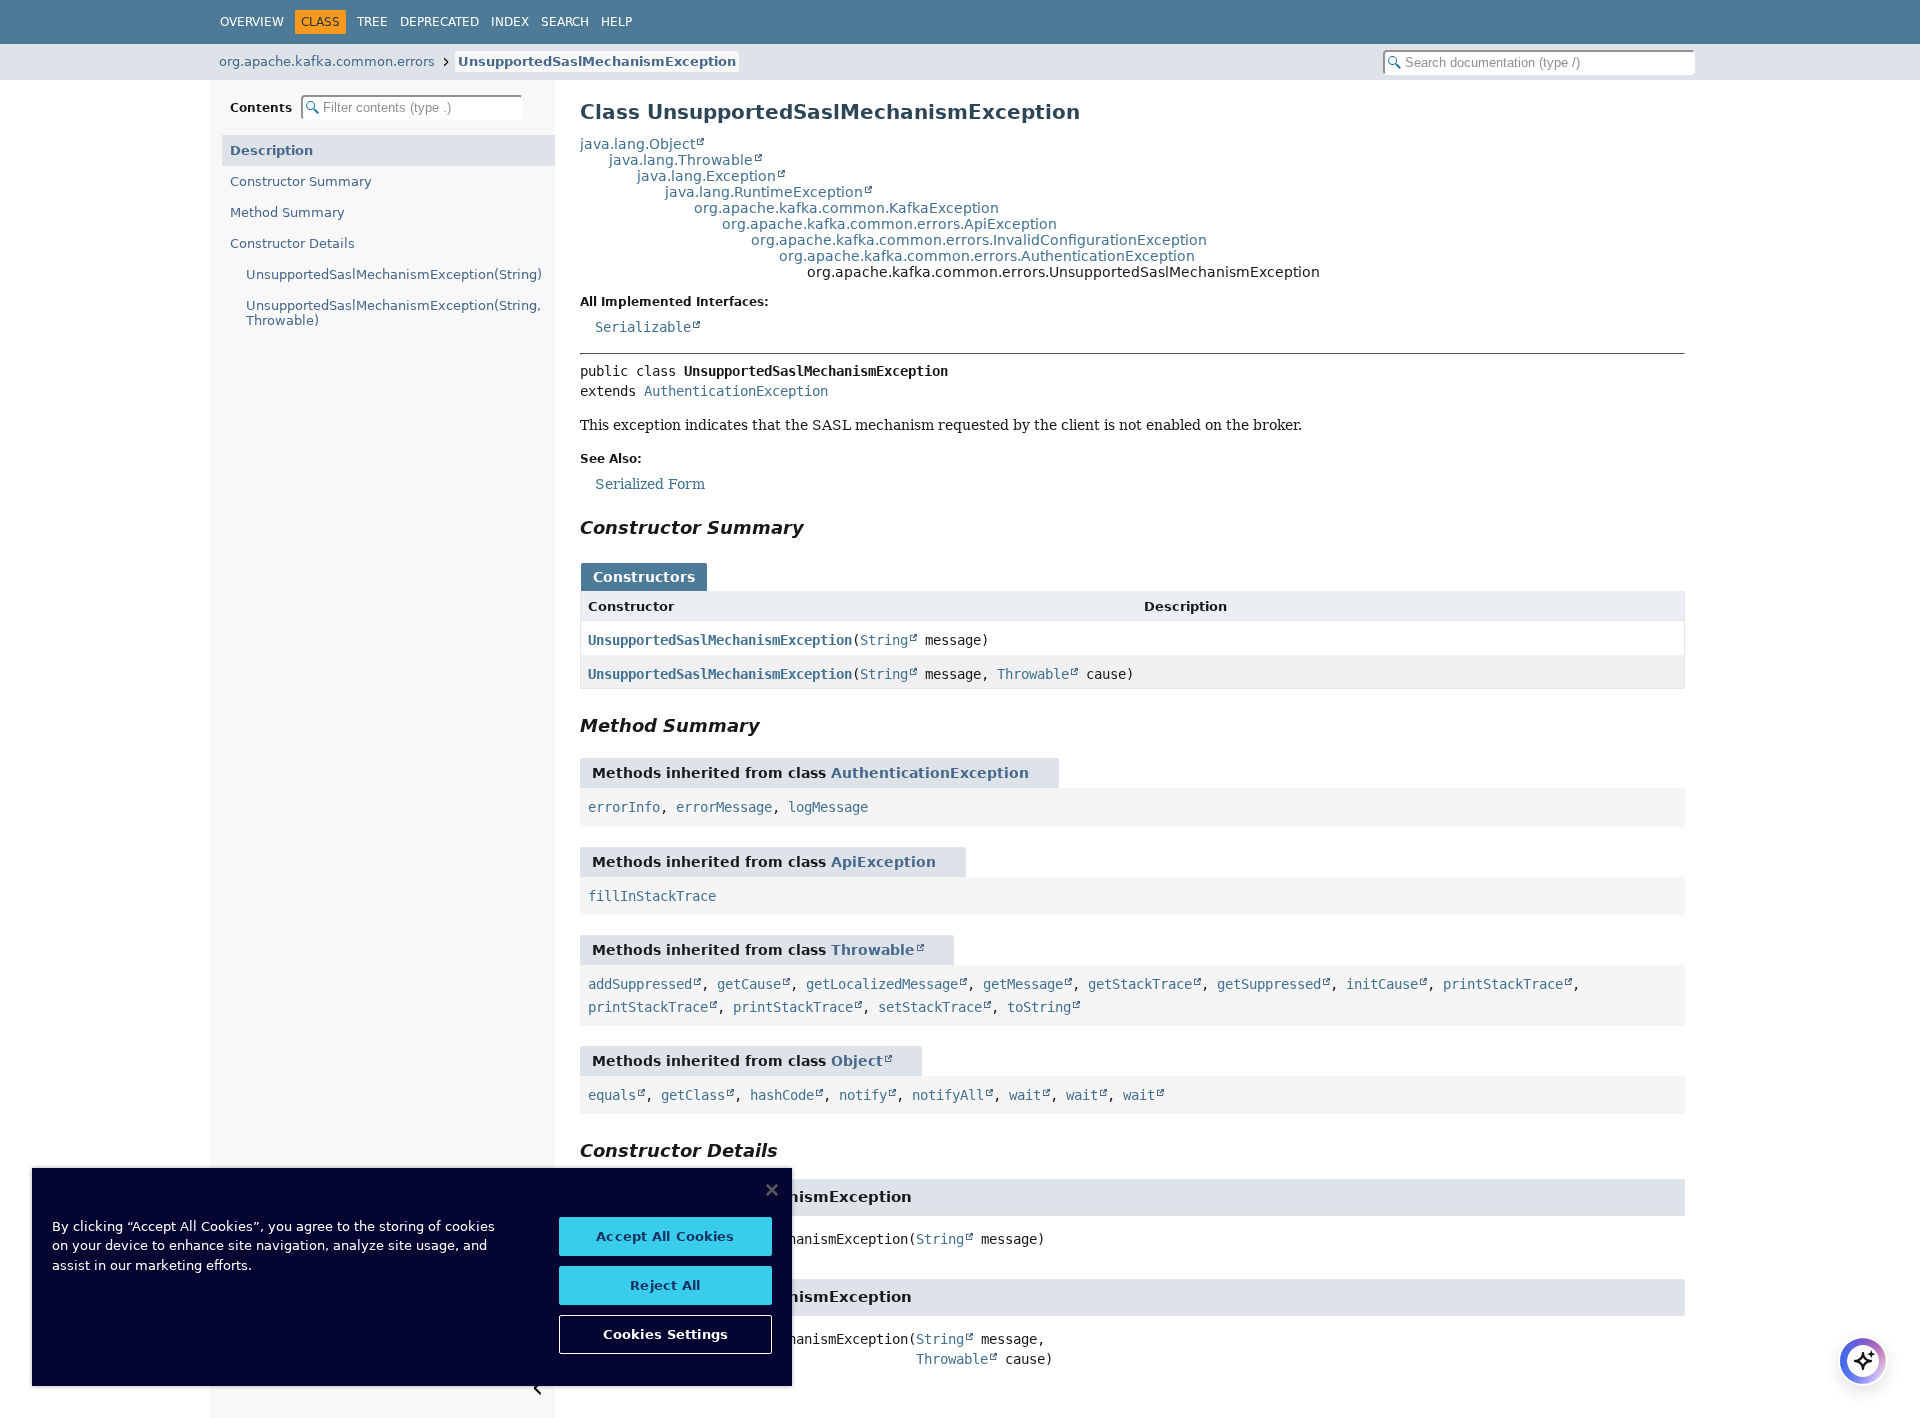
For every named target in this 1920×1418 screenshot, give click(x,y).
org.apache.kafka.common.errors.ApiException (889, 224)
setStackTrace (930, 1007)
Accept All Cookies (665, 1236)
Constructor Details (292, 243)
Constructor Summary (301, 181)
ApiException (883, 862)
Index (510, 22)
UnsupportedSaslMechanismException (597, 61)
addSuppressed (640, 984)
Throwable (1033, 674)
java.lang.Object (637, 144)
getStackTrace (1140, 984)
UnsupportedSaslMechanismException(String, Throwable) (393, 313)
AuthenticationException (736, 391)
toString (1039, 1007)
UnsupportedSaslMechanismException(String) (394, 274)
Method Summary (287, 212)
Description (271, 150)
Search (565, 22)
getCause (749, 984)
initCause (1382, 984)
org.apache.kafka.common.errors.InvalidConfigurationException (979, 240)
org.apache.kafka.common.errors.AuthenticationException (987, 256)
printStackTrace (1503, 984)
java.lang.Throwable (681, 160)
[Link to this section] (818, 527)
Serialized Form (650, 484)
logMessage (828, 807)
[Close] (772, 1190)
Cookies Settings (665, 1334)
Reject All (665, 1285)
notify (863, 1095)
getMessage (1023, 984)
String (884, 640)
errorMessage (724, 807)
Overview (252, 22)
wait (1025, 1095)
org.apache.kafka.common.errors (327, 61)
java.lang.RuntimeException (764, 192)
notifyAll (948, 1095)
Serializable (643, 327)
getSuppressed (1269, 984)
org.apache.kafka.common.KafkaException (846, 208)
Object (857, 1061)
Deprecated (439, 22)
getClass (693, 1095)
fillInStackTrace (652, 896)
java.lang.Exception (706, 176)
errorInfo (624, 807)
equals (612, 1095)
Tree (372, 22)
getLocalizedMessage (882, 984)
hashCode (782, 1095)
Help (616, 22)
